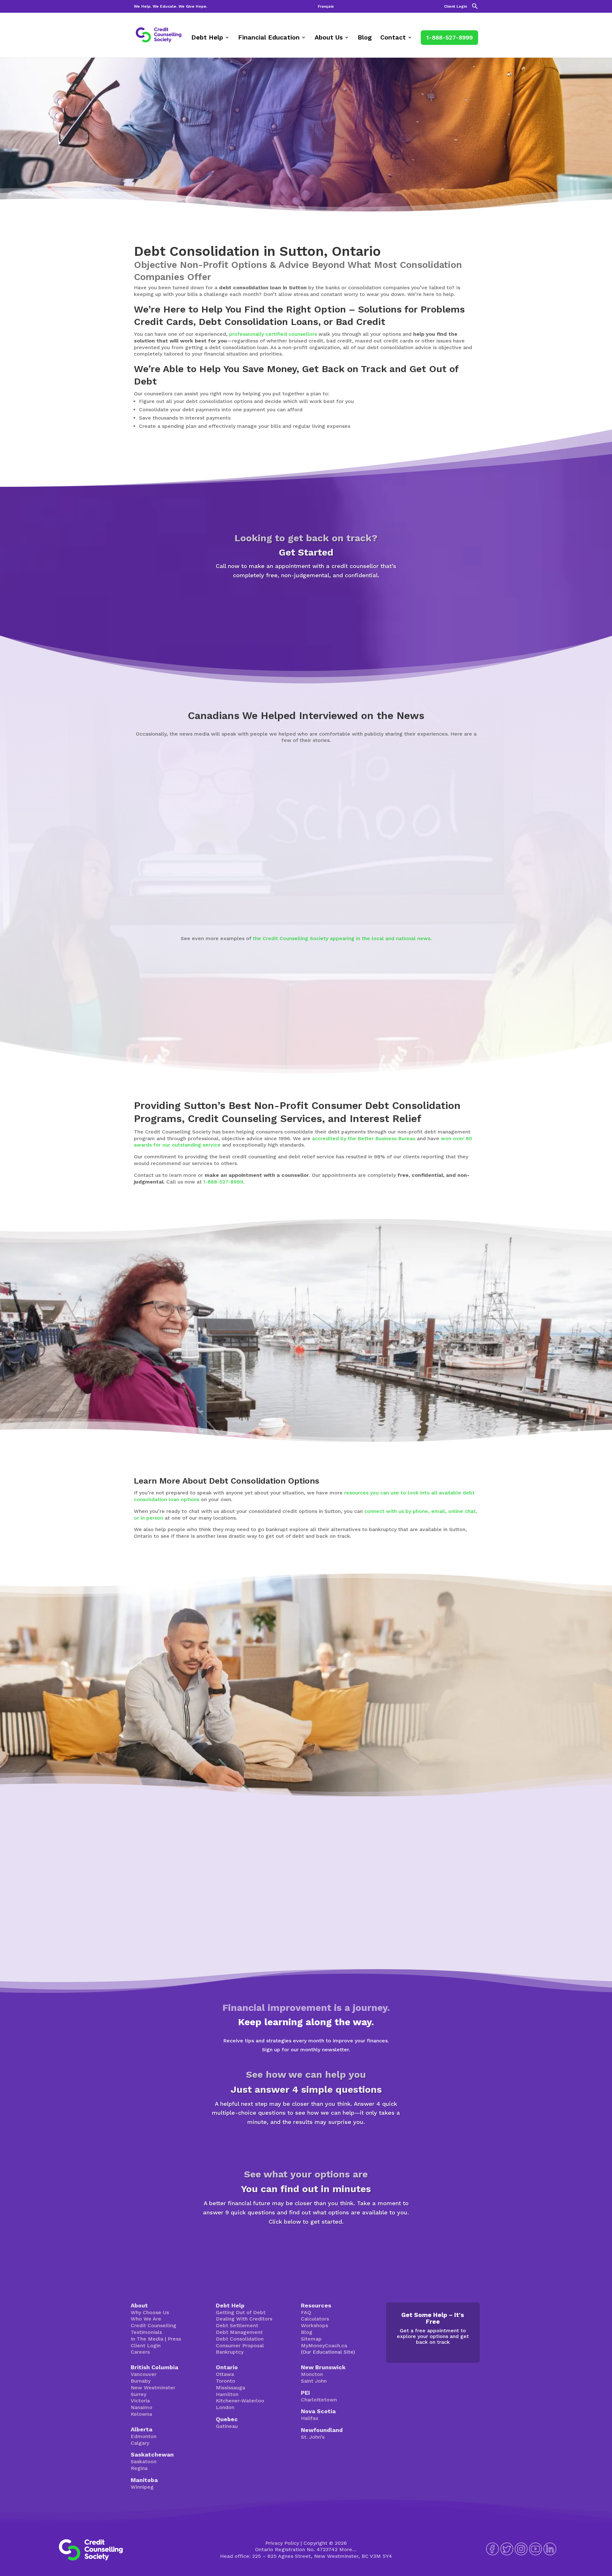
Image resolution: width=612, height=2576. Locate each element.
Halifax (310, 2418)
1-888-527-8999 (449, 37)
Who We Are (146, 2319)
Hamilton (227, 2394)
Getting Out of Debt (241, 2312)
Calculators (315, 2319)
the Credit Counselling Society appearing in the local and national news (342, 938)
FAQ (306, 2312)
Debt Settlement (237, 2325)
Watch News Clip (124, 903)
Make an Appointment (306, 604)
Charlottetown (319, 2400)
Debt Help (207, 38)
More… (348, 2549)
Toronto (226, 2381)
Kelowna (141, 2414)
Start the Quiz (306, 2144)
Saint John (314, 2381)
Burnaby (141, 2381)
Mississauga (230, 2388)
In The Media (147, 2339)
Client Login (455, 7)
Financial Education (269, 38)
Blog (365, 38)
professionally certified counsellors (273, 334)
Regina (139, 2468)
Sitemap (311, 2339)
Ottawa (225, 2374)
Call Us (456, 1729)
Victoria (140, 2401)
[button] (475, 8)
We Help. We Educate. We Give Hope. (171, 7)
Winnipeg (142, 2487)
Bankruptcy (230, 2352)
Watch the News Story (328, 904)
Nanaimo (142, 2407)
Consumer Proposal (240, 2346)
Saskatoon (144, 2461)
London (225, 2407)
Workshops (314, 2325)
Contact (393, 38)
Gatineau (227, 2426)
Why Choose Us (150, 2312)
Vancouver (144, 2374)
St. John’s (313, 2437)
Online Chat (406, 1729)
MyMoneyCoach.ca (324, 2346)
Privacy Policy (282, 2543)
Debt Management (239, 2332)
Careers (140, 2352)
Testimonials (146, 2332)
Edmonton (144, 2436)
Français (326, 7)
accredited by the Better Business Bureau (364, 1138)
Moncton (312, 2374)
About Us (329, 38)
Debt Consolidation (240, 2339)
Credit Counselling (153, 2325)
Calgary (140, 2443)
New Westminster (153, 2388)
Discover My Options (306, 2244)
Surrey (138, 2394)
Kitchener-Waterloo (240, 2401)
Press (174, 2339)
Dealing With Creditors (244, 2319)
